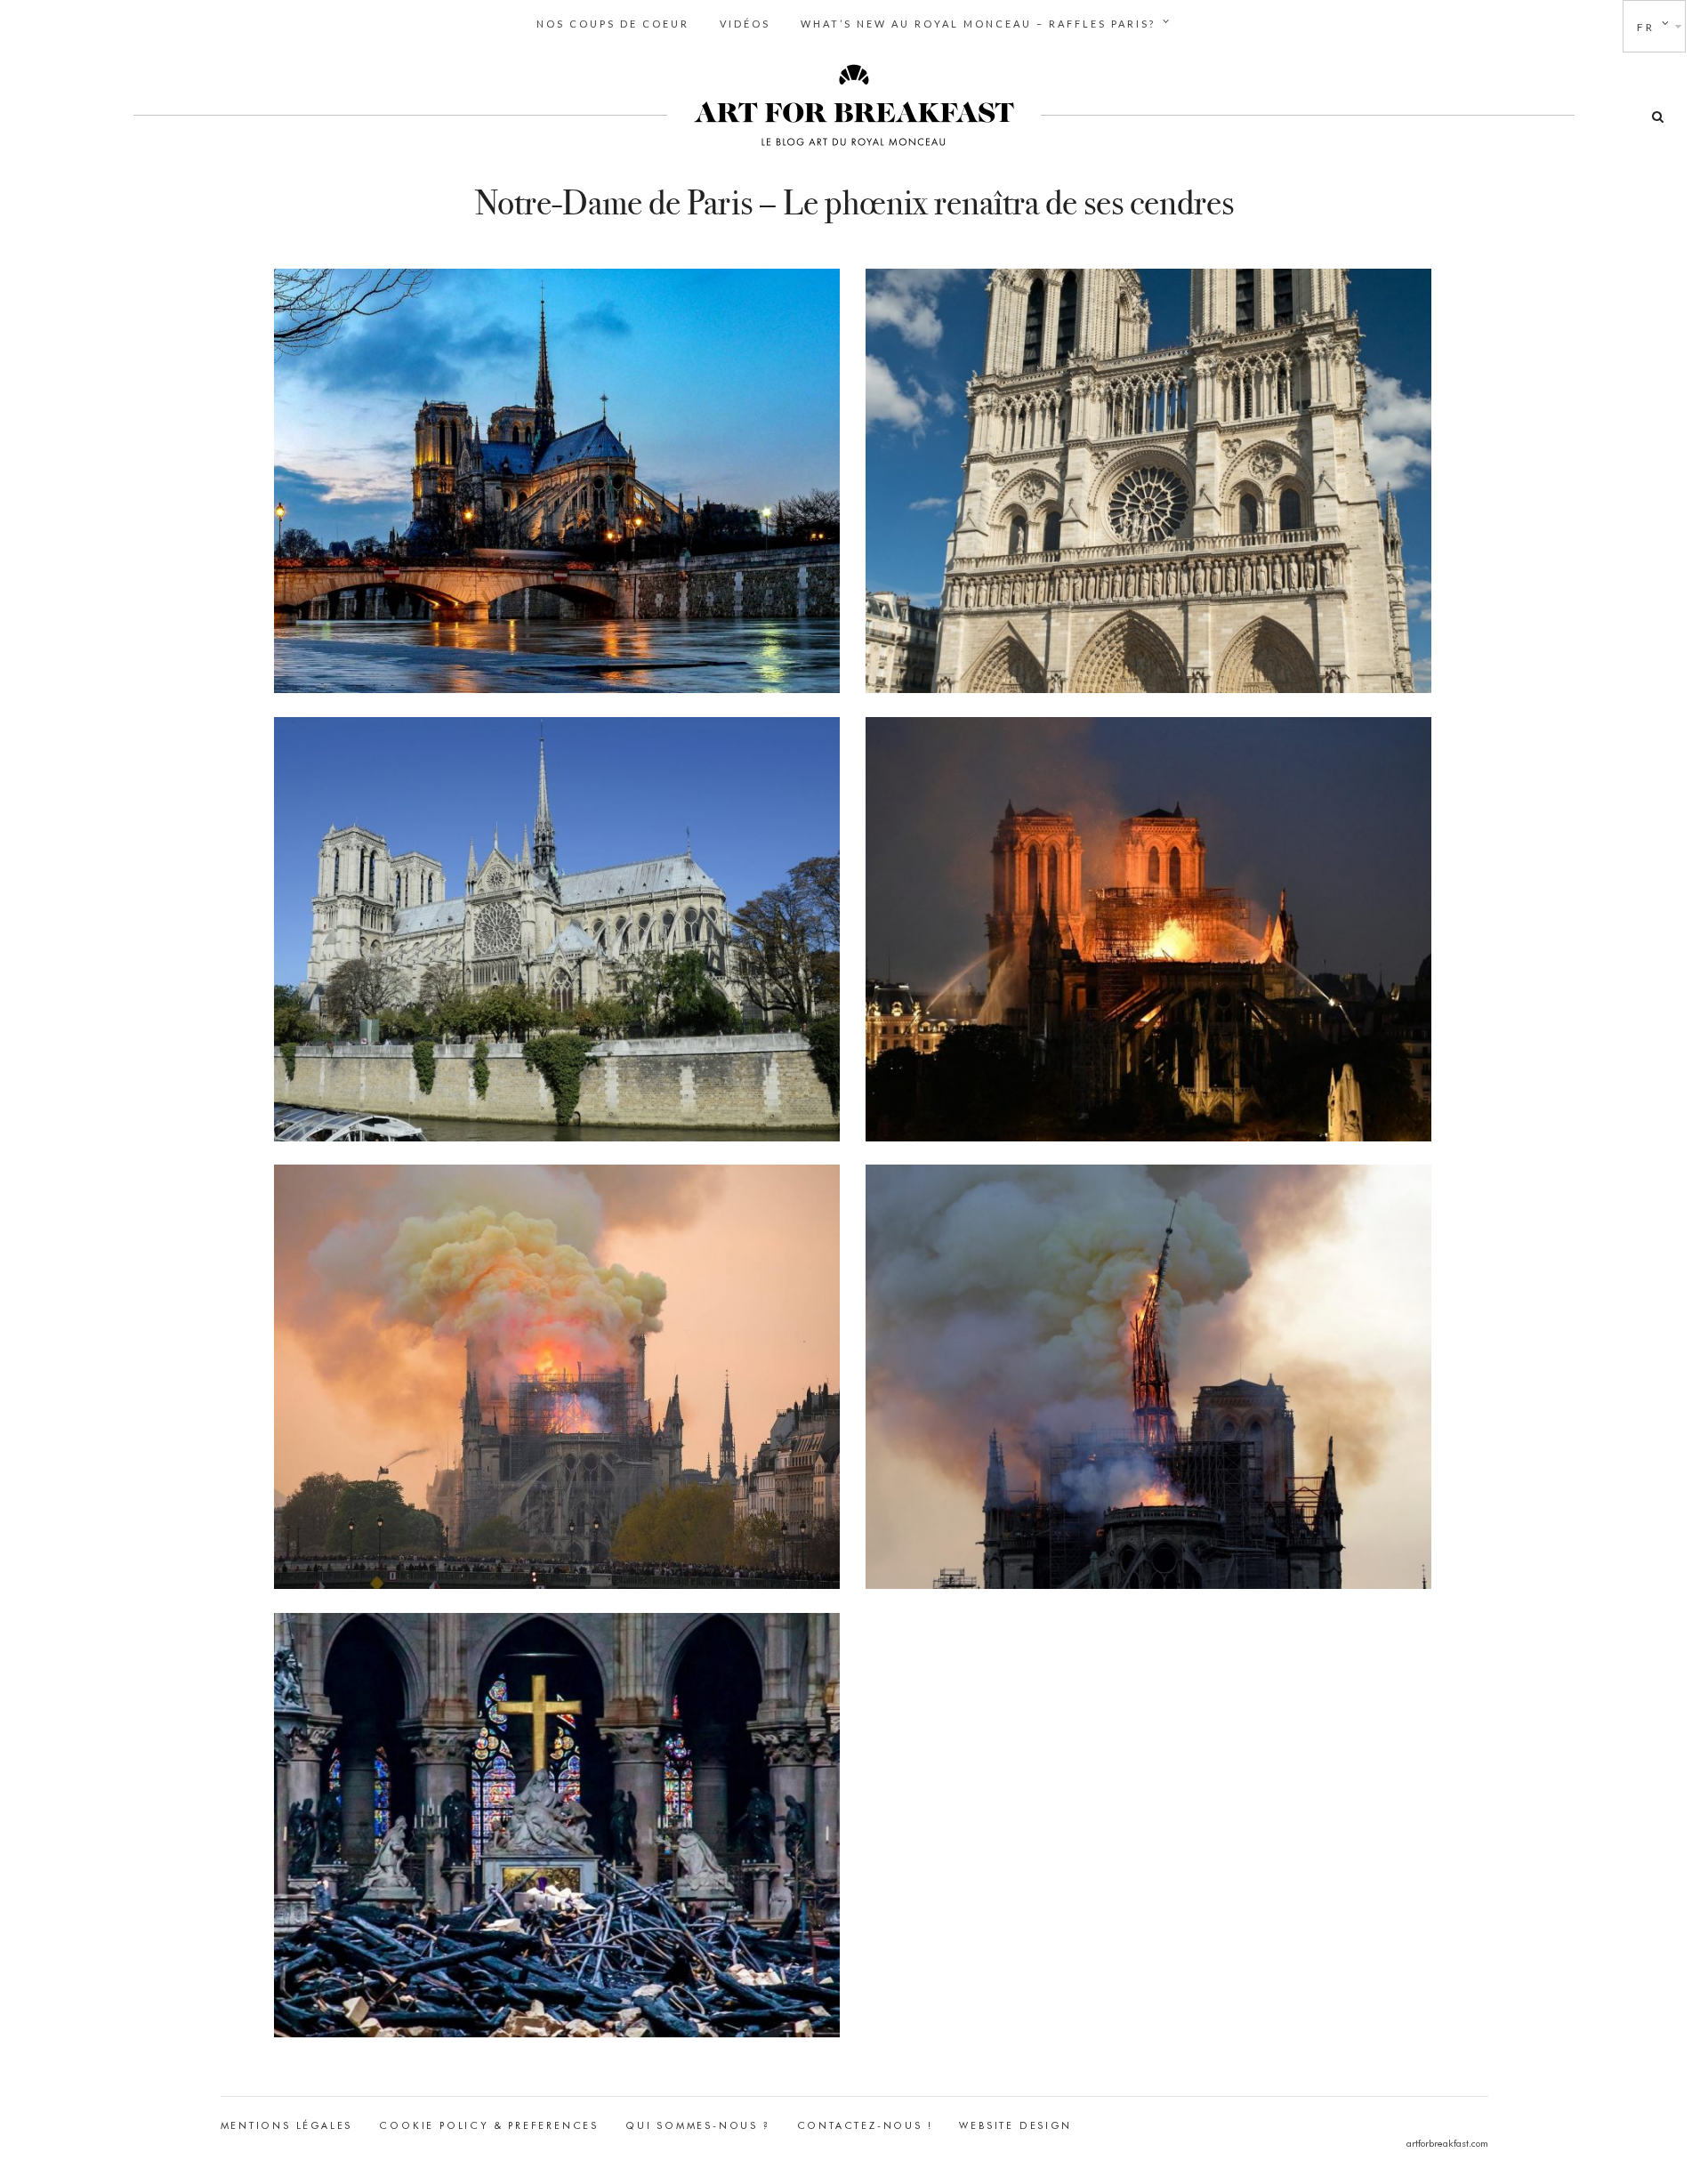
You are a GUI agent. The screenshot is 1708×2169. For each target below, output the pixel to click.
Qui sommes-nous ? (698, 2125)
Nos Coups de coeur (613, 24)
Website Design (1015, 2125)
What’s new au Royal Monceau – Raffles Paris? (978, 24)
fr (1646, 27)
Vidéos (745, 24)
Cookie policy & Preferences (489, 2125)
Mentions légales (287, 2125)
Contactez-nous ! (865, 2125)
